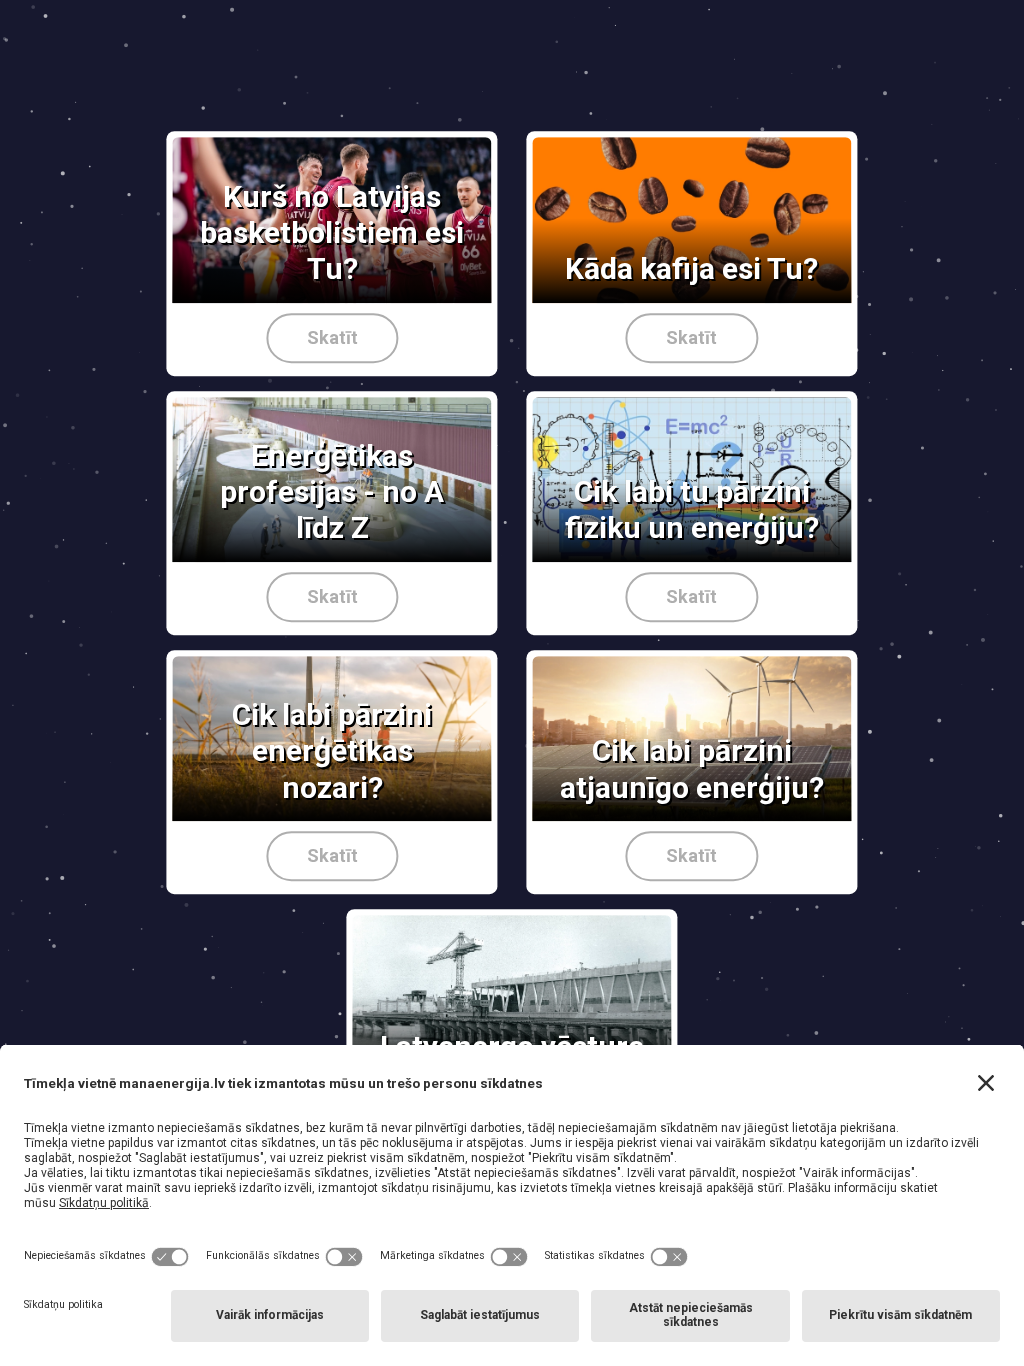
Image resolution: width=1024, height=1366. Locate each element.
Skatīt (332, 337)
